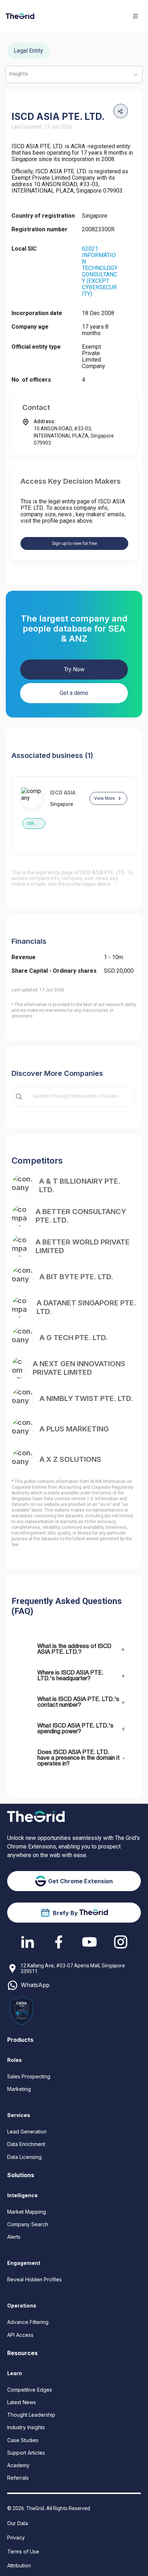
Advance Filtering (28, 2322)
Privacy (16, 2538)
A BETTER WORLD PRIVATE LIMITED (83, 1246)
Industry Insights (26, 2427)
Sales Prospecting (29, 2076)
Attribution (19, 2565)
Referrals (18, 2478)
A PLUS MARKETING (74, 1429)
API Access (20, 2335)
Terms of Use (23, 2551)
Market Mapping (27, 2212)
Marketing (19, 2089)
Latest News (22, 2402)
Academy (18, 2465)
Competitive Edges (30, 2390)
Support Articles (26, 2453)
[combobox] (79, 1097)
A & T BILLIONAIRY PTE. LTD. (80, 1185)
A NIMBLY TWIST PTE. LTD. (86, 1398)
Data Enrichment (26, 2144)
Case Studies (23, 2440)
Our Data (18, 2523)
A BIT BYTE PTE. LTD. (76, 1277)
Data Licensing (24, 2157)
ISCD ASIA (63, 792)
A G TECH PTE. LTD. (74, 1338)
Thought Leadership (31, 2415)
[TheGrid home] (20, 16)
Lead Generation (27, 2132)
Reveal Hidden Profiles (34, 2279)
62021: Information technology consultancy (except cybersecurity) (100, 271)
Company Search (28, 2224)
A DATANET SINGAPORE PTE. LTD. (86, 1307)
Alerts (14, 2237)
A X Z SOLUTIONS (70, 1459)
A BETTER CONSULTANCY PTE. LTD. (81, 1216)
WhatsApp (35, 1985)
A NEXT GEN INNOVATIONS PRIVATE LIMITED (79, 1368)
